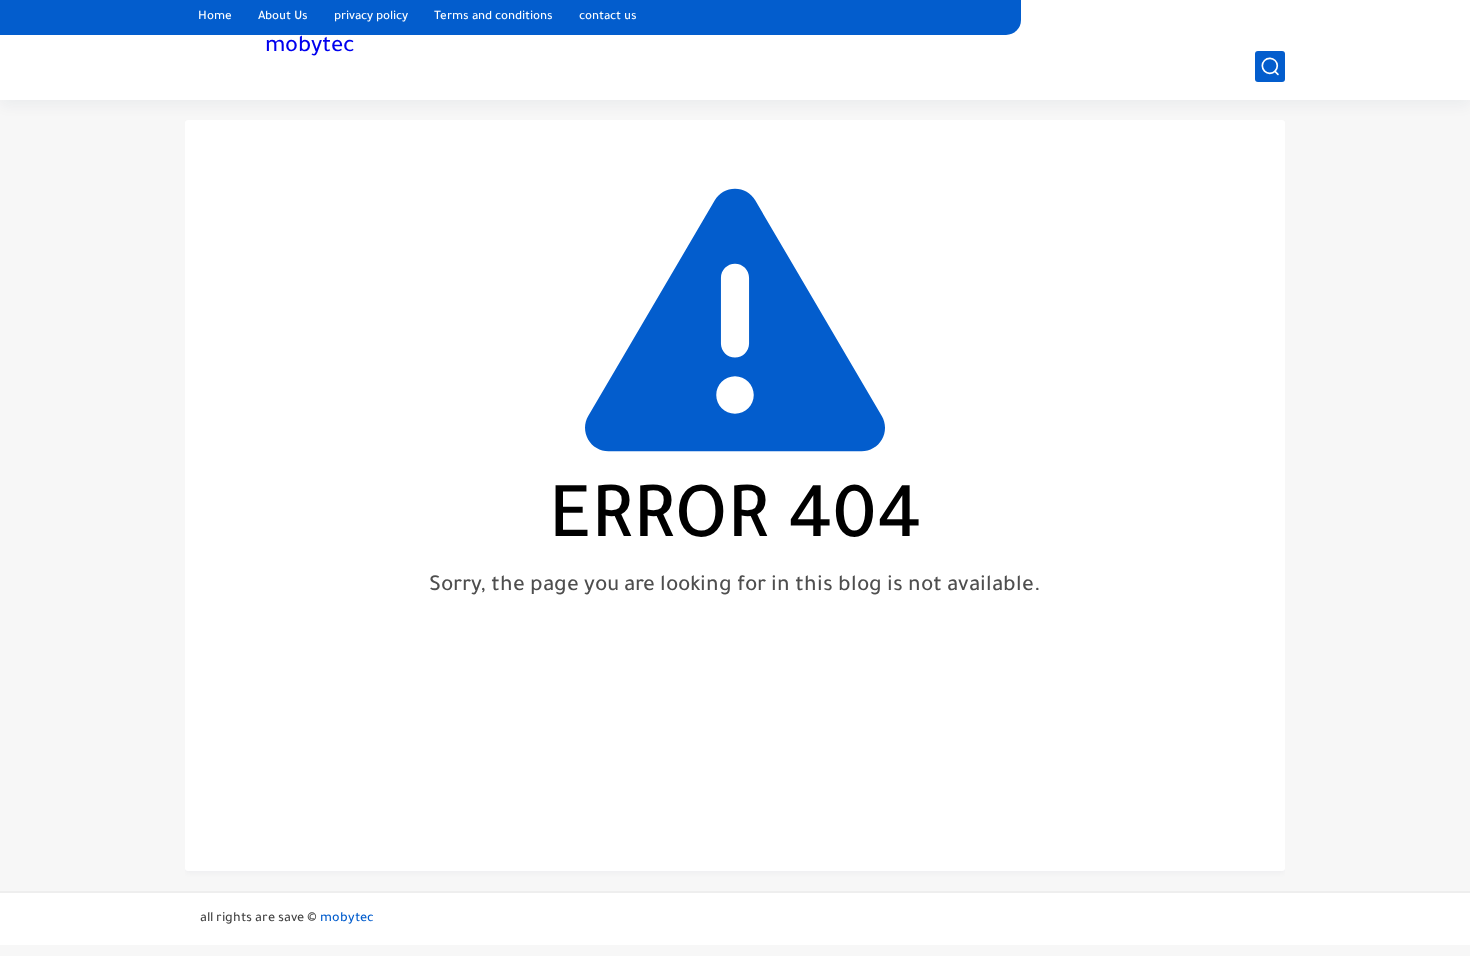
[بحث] (1270, 66)
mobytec (310, 48)
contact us (608, 17)
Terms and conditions (493, 17)
